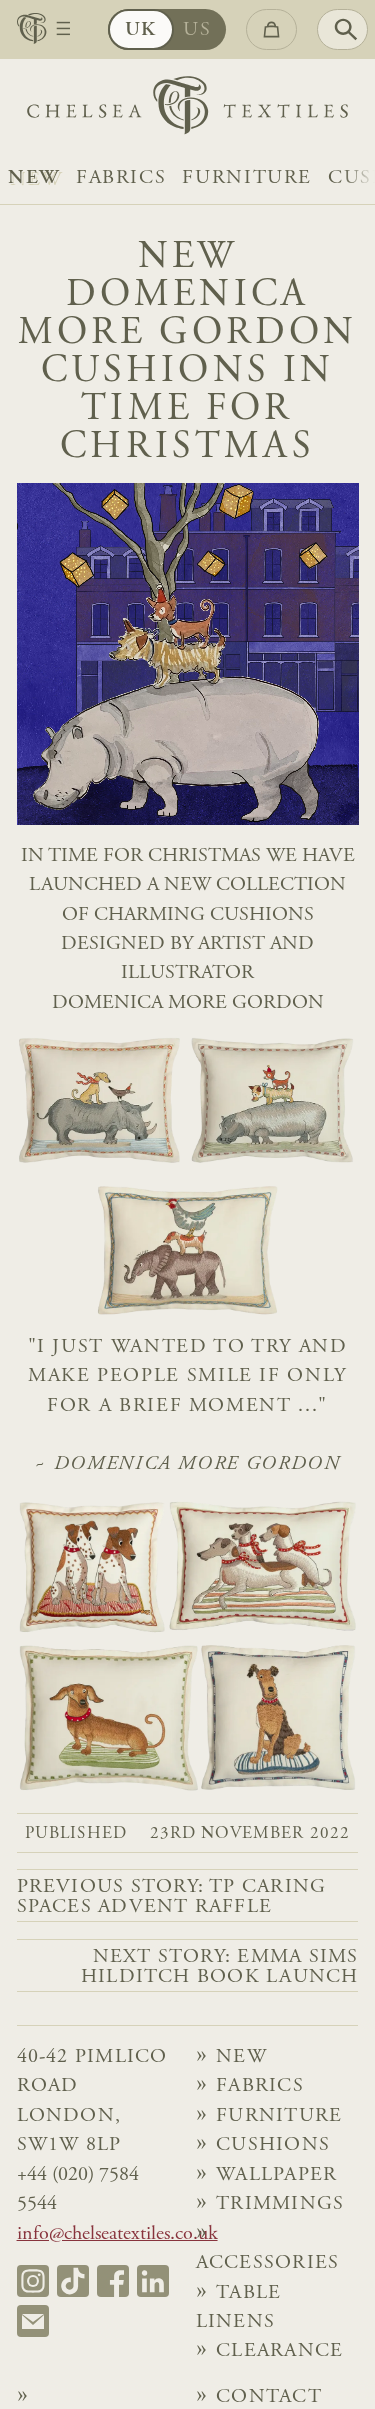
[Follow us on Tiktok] (73, 2281)
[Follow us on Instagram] (33, 2281)
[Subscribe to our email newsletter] (33, 2321)
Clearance (279, 2351)
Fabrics (121, 178)
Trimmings (280, 2204)
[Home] (187, 110)
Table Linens (239, 2308)
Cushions (273, 2145)
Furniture (247, 178)
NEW (34, 178)
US (197, 30)
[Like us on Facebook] (113, 2281)
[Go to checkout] (271, 29)
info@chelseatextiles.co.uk (117, 2234)
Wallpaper (276, 2175)
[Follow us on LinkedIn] (153, 2281)
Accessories (268, 2263)
